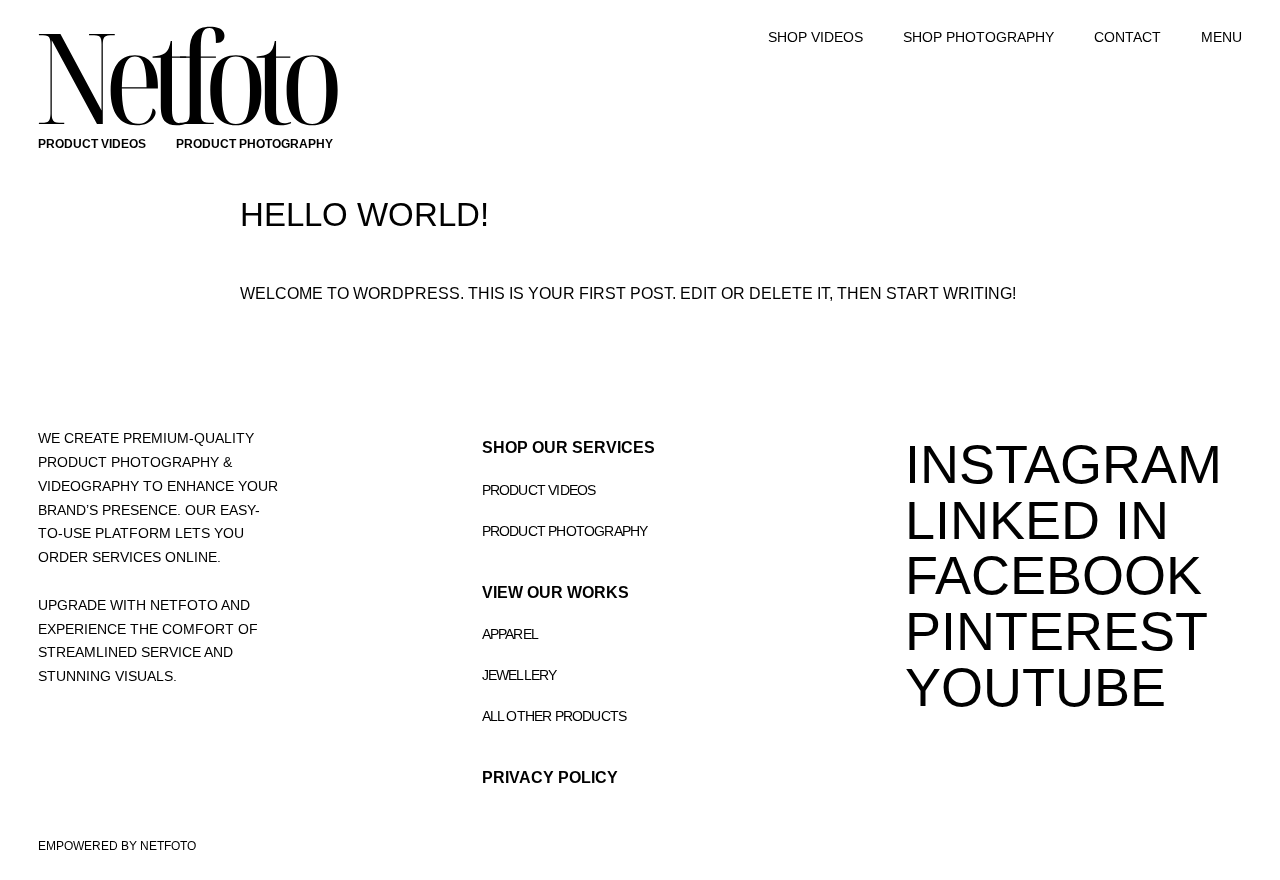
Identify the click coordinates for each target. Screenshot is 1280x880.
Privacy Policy (550, 777)
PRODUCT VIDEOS (92, 144)
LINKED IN (1037, 520)
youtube (1035, 687)
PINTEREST (1056, 631)
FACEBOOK (1053, 575)
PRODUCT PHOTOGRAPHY (254, 144)
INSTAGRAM (1063, 464)
